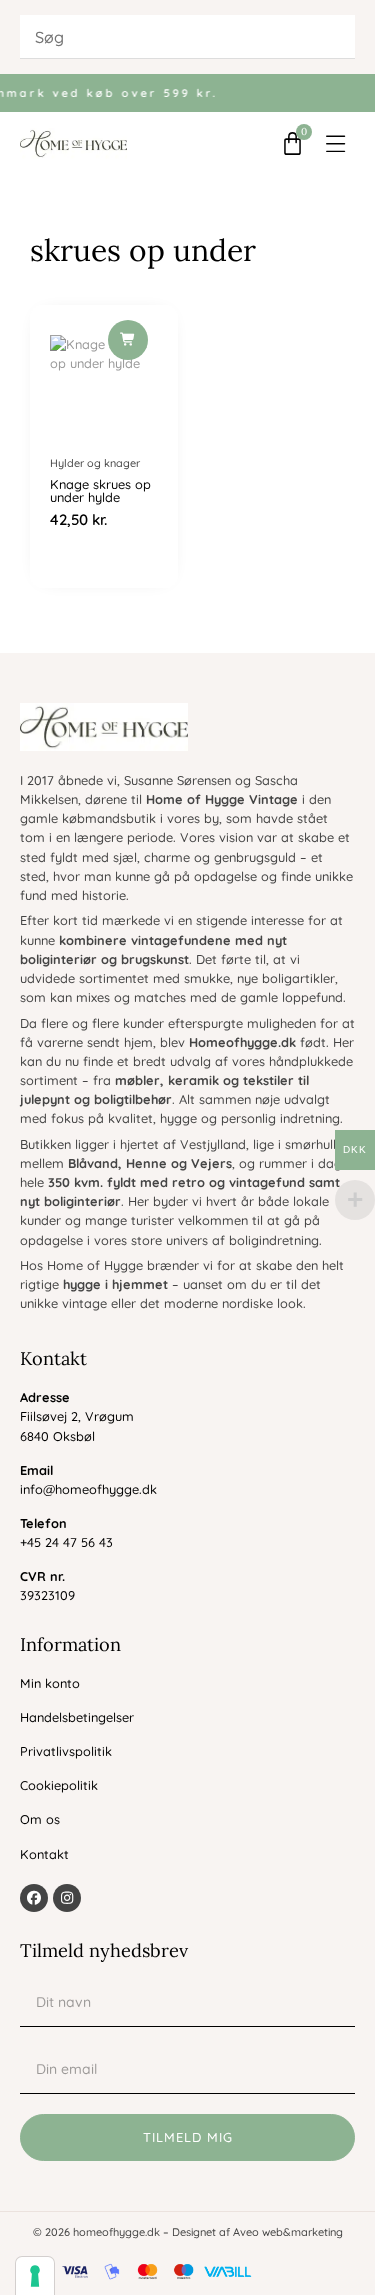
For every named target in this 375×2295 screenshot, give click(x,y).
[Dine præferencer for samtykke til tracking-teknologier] (35, 2276)
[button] (336, 143)
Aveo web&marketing (288, 2232)
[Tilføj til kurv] (128, 340)
